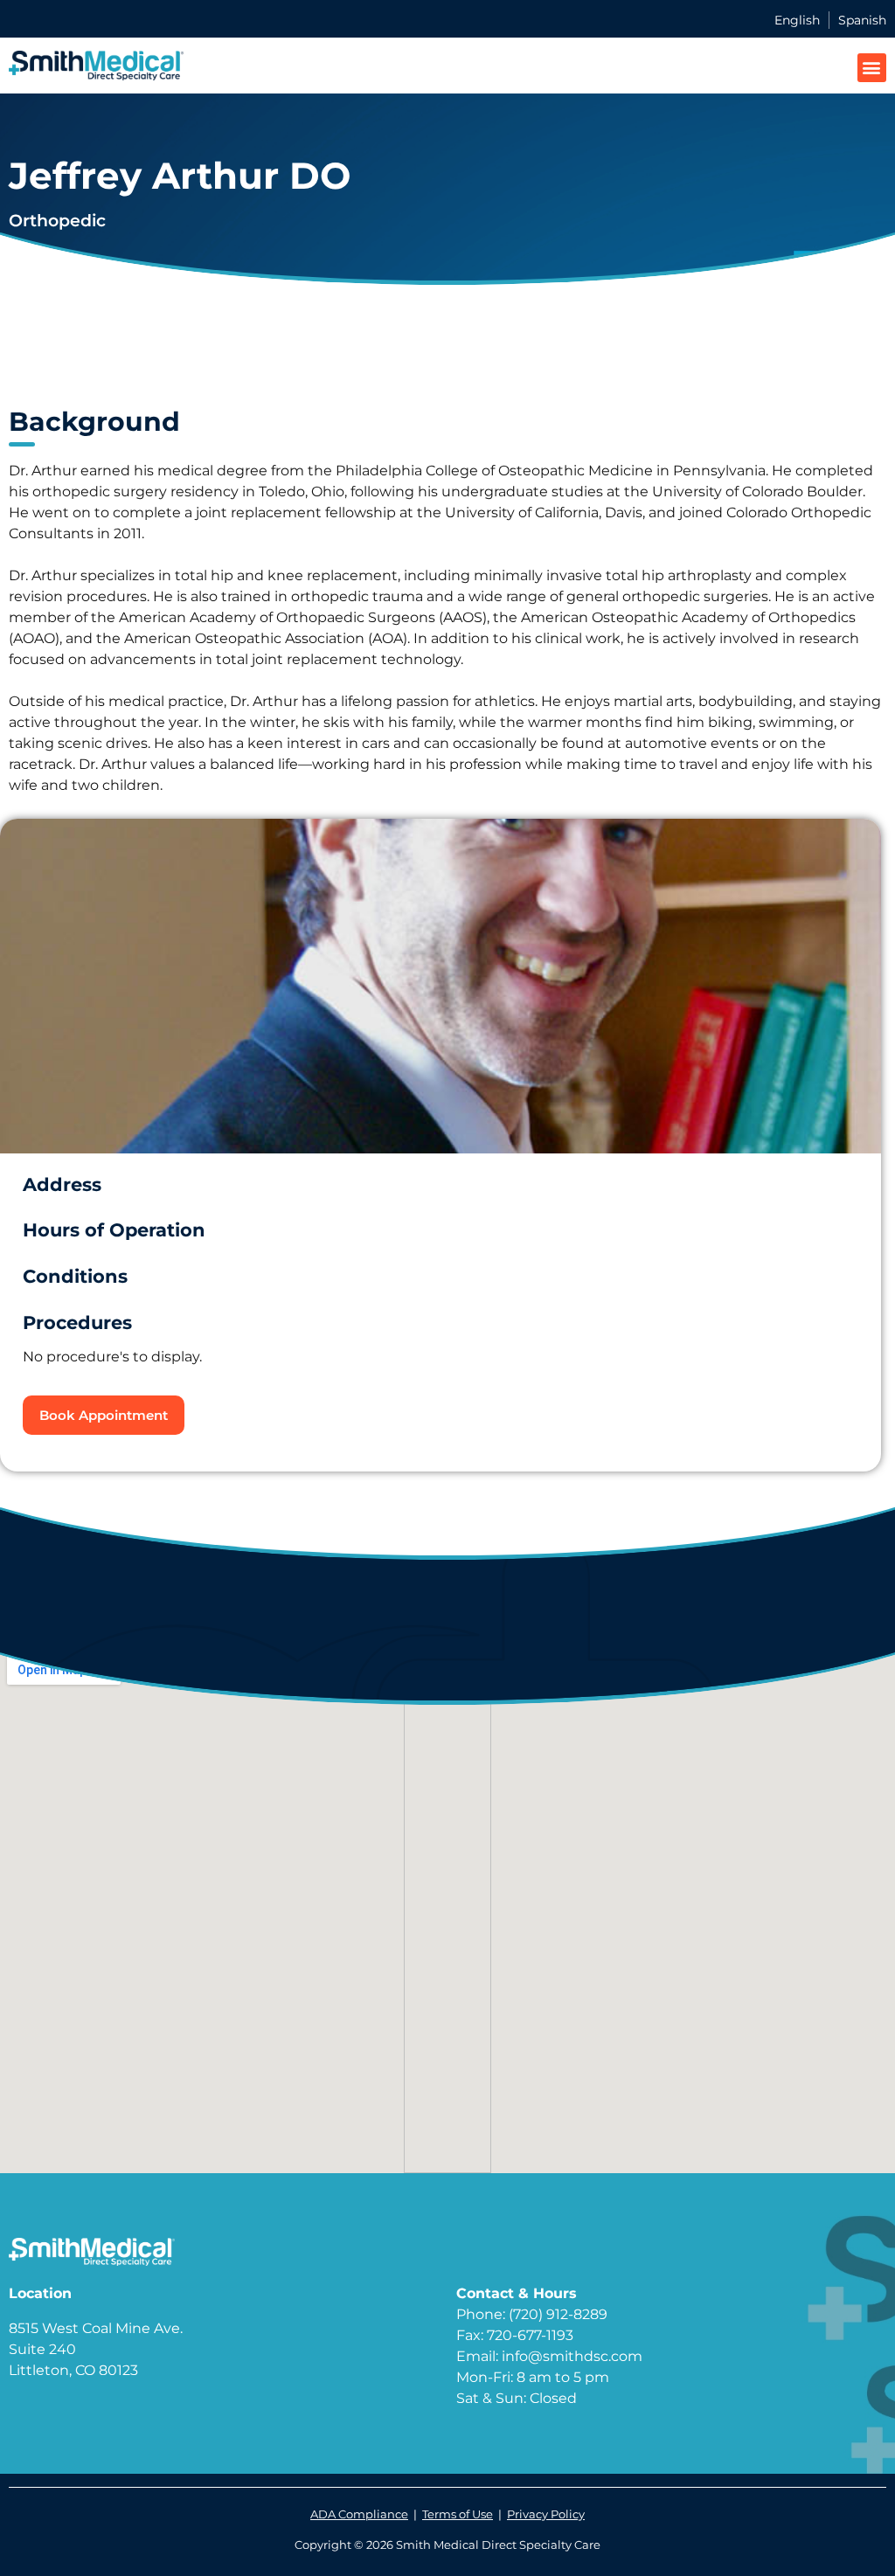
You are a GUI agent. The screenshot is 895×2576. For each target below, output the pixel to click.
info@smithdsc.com (572, 2356)
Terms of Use (458, 2514)
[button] (872, 68)
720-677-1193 (530, 2335)
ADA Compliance (359, 2514)
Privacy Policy (546, 2514)
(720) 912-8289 (558, 2314)
